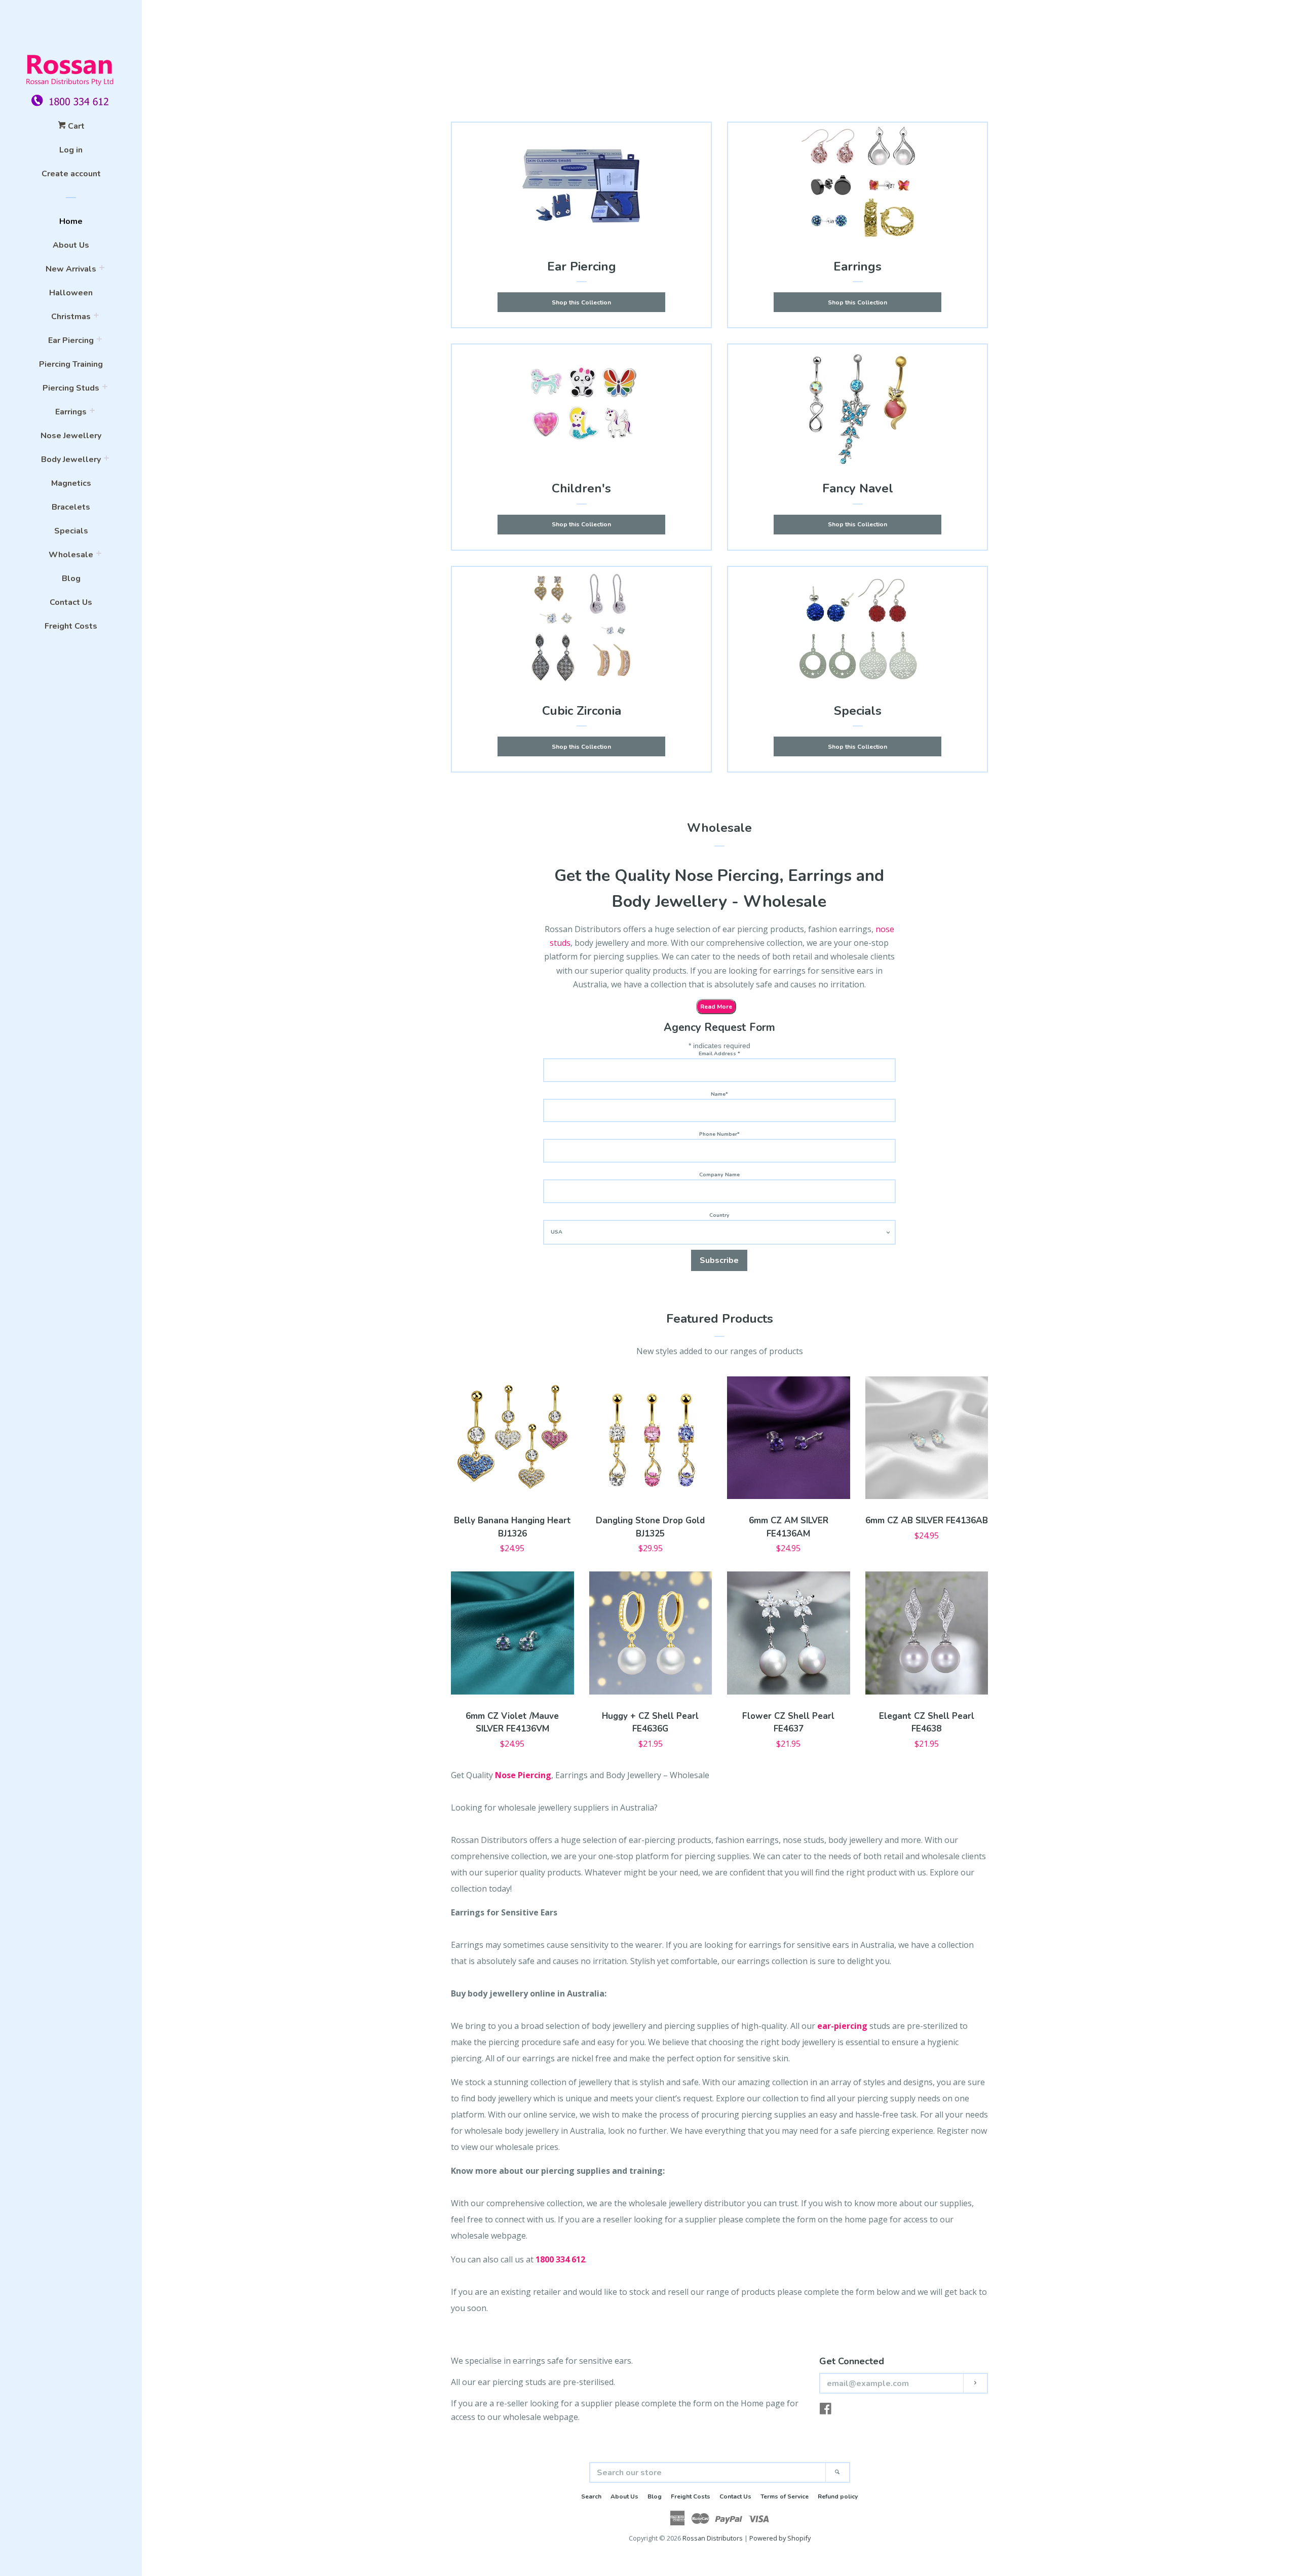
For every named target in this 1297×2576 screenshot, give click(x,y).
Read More (716, 1007)
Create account (71, 174)
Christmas (71, 317)
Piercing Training (71, 364)
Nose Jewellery (71, 436)
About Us (71, 245)
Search (591, 2496)
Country (719, 1215)
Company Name (719, 1175)
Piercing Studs (71, 388)
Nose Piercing (523, 1775)
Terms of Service (785, 2496)
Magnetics (71, 483)
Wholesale (71, 555)
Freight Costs (71, 626)
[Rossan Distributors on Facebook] (826, 2410)
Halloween (71, 293)
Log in (71, 150)
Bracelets (71, 507)
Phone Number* (719, 1134)
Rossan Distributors (713, 2538)
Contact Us (71, 602)
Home (71, 221)
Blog (71, 579)
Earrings (71, 412)
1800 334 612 (560, 2259)
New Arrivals (71, 269)
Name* (719, 1094)
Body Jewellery (71, 459)
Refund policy (838, 2496)
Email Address (719, 1053)
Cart (75, 126)
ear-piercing (842, 2026)
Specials (71, 531)
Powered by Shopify (780, 2538)
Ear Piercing (71, 340)
